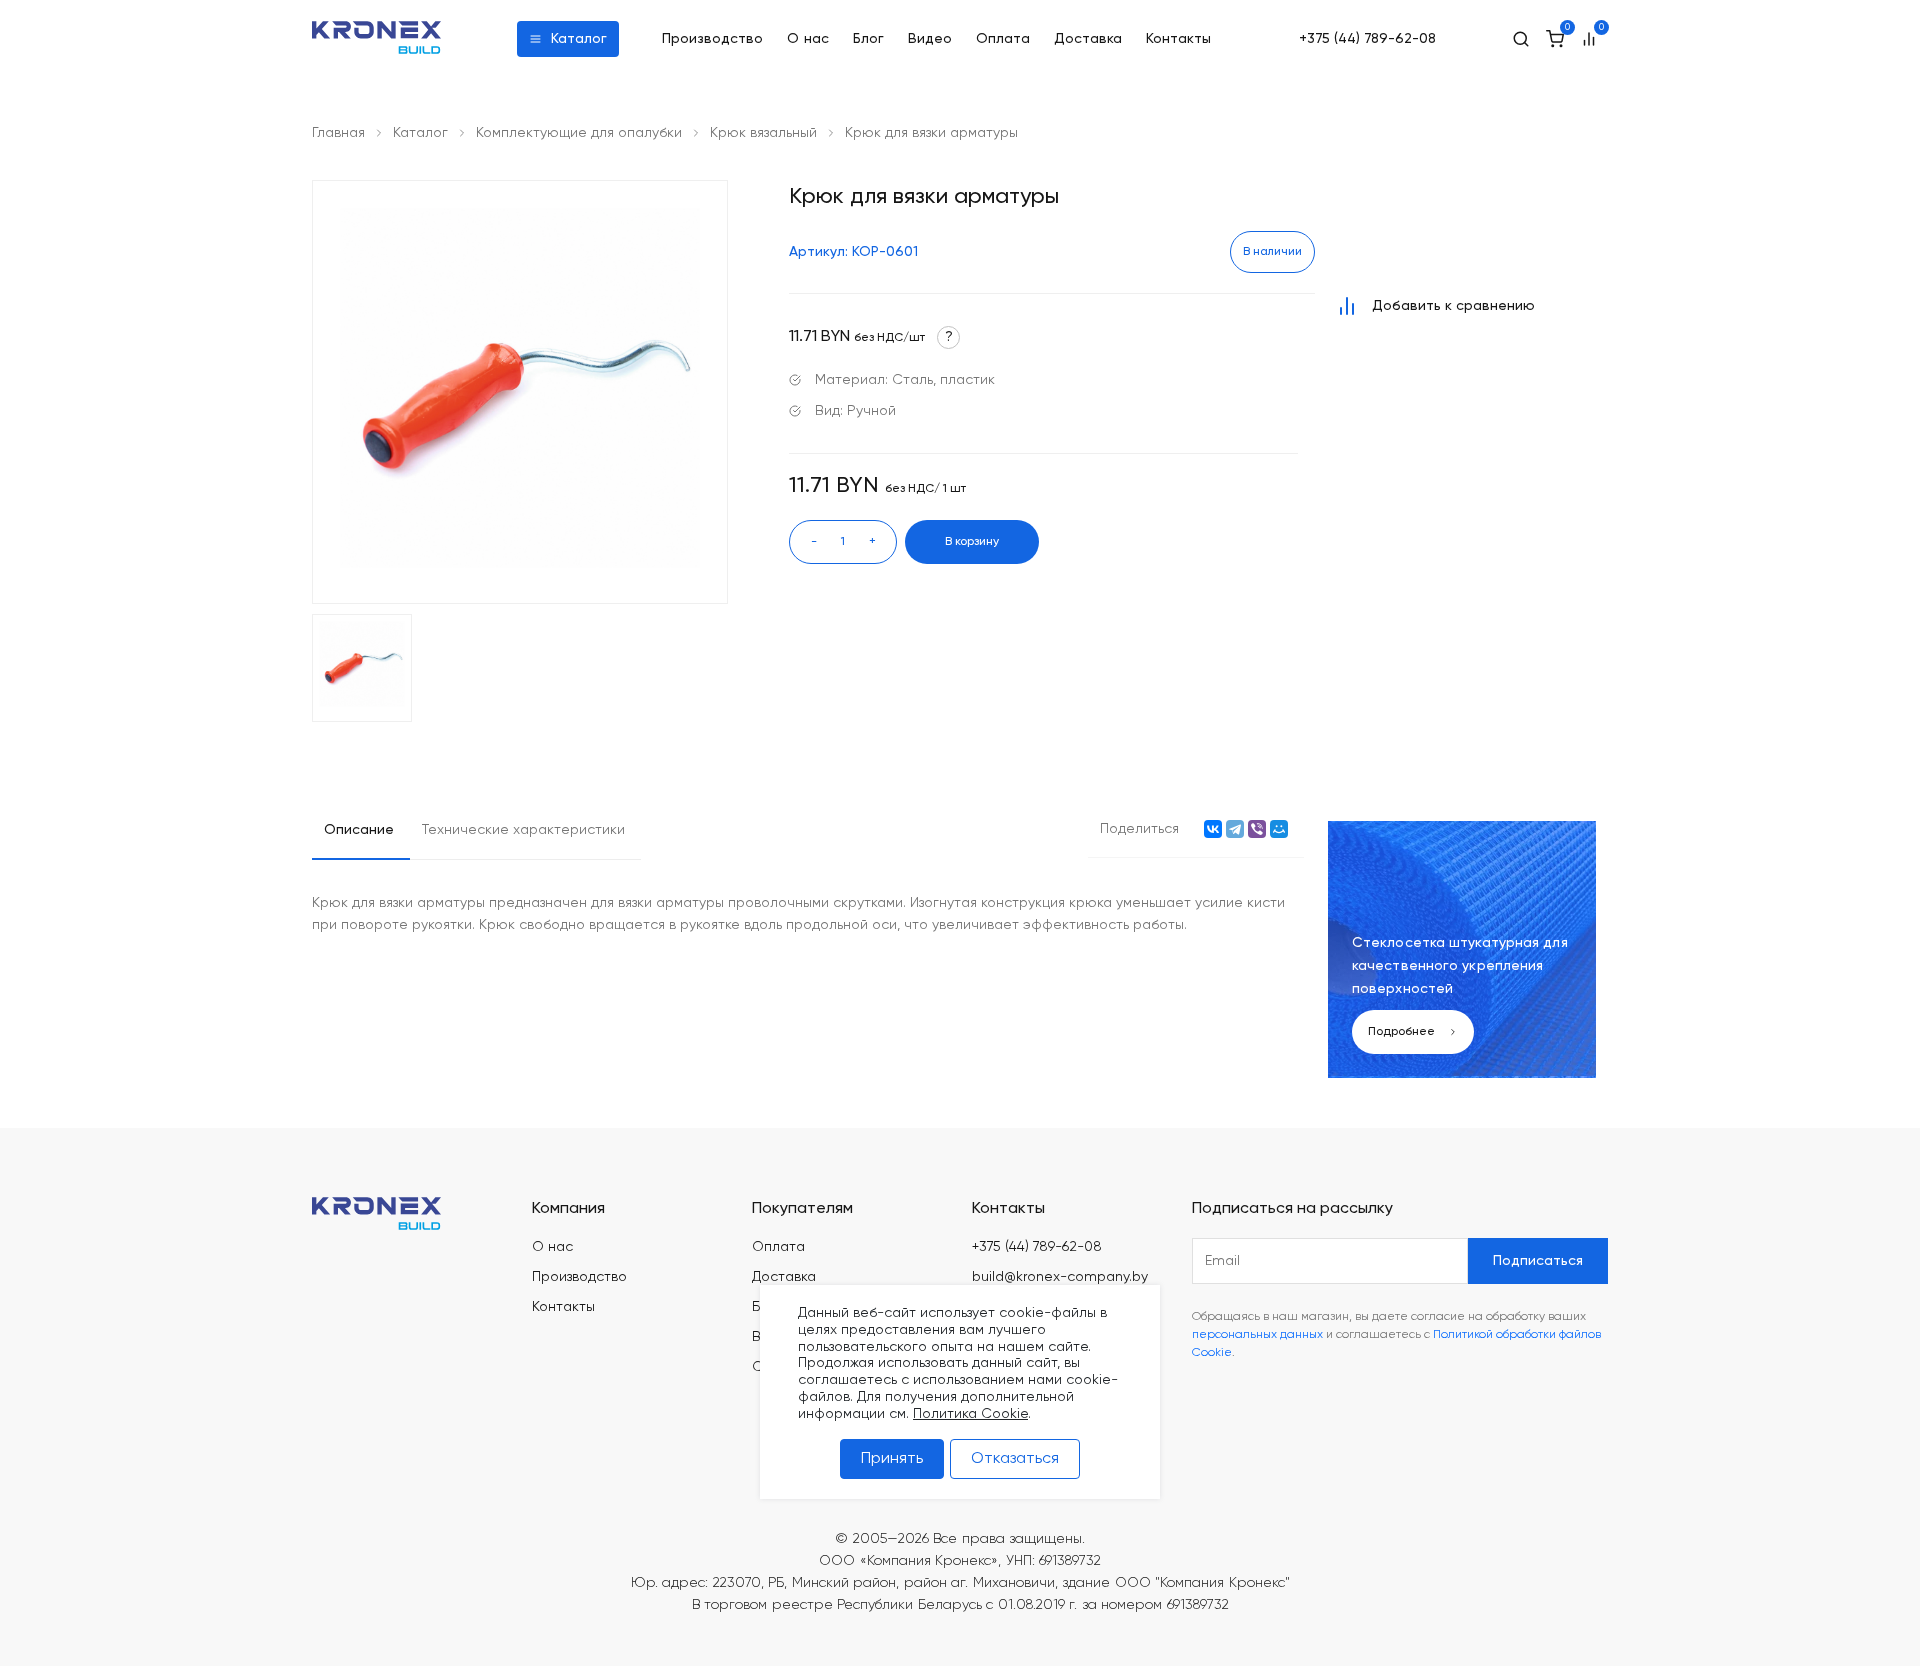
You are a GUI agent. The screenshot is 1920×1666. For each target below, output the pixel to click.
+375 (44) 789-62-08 (1367, 39)
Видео (930, 39)
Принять (892, 1459)
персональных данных (1257, 1335)
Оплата (1003, 39)
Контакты (1178, 39)
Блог (868, 39)
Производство (712, 39)
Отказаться (1015, 1459)
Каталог (579, 39)
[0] (1555, 39)
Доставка (1088, 39)
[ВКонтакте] (1213, 829)
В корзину (972, 542)
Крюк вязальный (763, 133)
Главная (338, 133)
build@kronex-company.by (1060, 1277)
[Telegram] (1235, 829)
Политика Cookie (970, 1414)
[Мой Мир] (1279, 829)
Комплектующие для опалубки (579, 133)
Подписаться (1538, 1261)
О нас (808, 39)
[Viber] (1257, 829)
